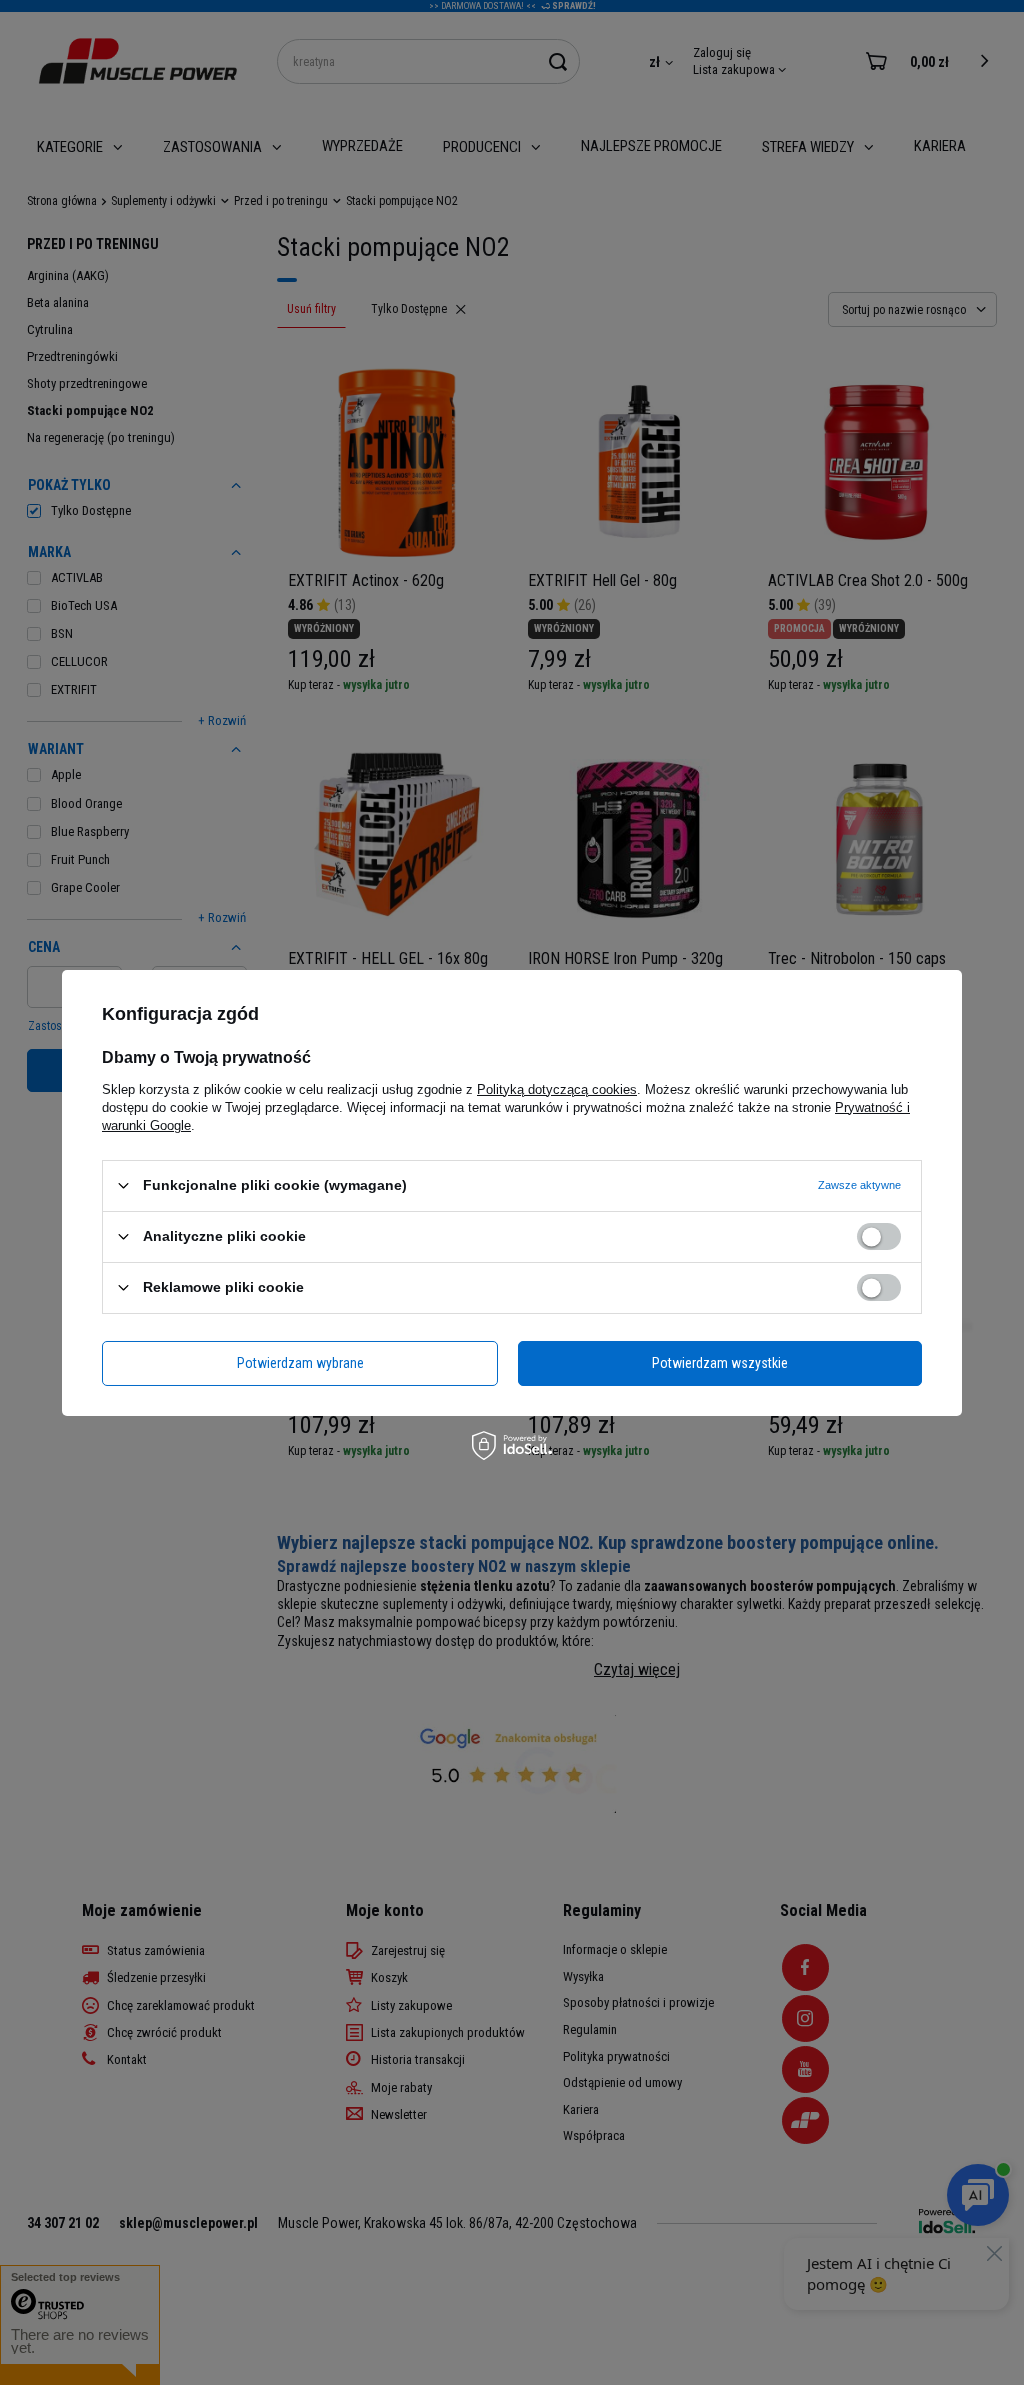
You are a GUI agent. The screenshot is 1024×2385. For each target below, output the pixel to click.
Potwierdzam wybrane (300, 1363)
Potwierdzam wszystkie (720, 1363)
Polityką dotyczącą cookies (557, 1088)
